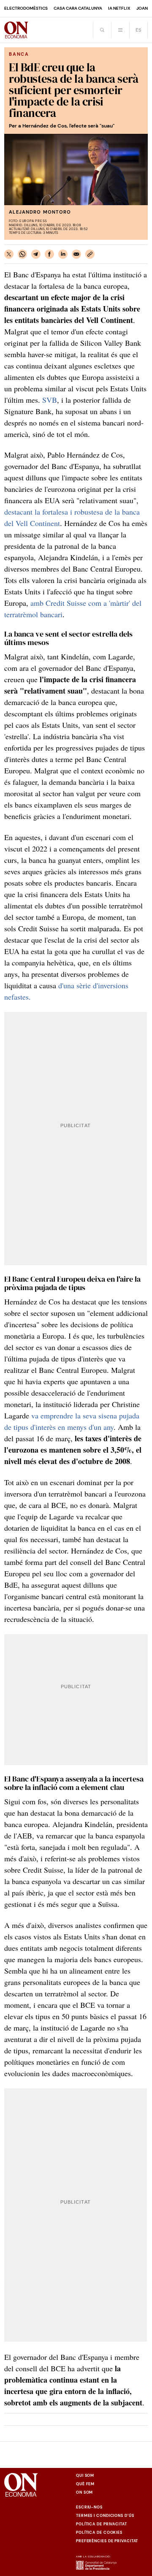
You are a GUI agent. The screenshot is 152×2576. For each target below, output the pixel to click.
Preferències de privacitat (107, 2541)
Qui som (85, 2476)
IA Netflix (119, 8)
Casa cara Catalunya (78, 8)
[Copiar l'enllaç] (90, 254)
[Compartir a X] (9, 254)
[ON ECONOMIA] (16, 30)
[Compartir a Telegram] (36, 254)
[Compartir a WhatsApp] (22, 254)
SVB (50, 400)
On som (84, 2492)
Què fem (85, 2484)
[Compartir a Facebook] (49, 254)
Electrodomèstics (26, 8)
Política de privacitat (102, 2524)
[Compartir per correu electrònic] (76, 254)
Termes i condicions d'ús (105, 2516)
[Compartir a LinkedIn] (63, 254)
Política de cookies (99, 2533)
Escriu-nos (89, 2507)
